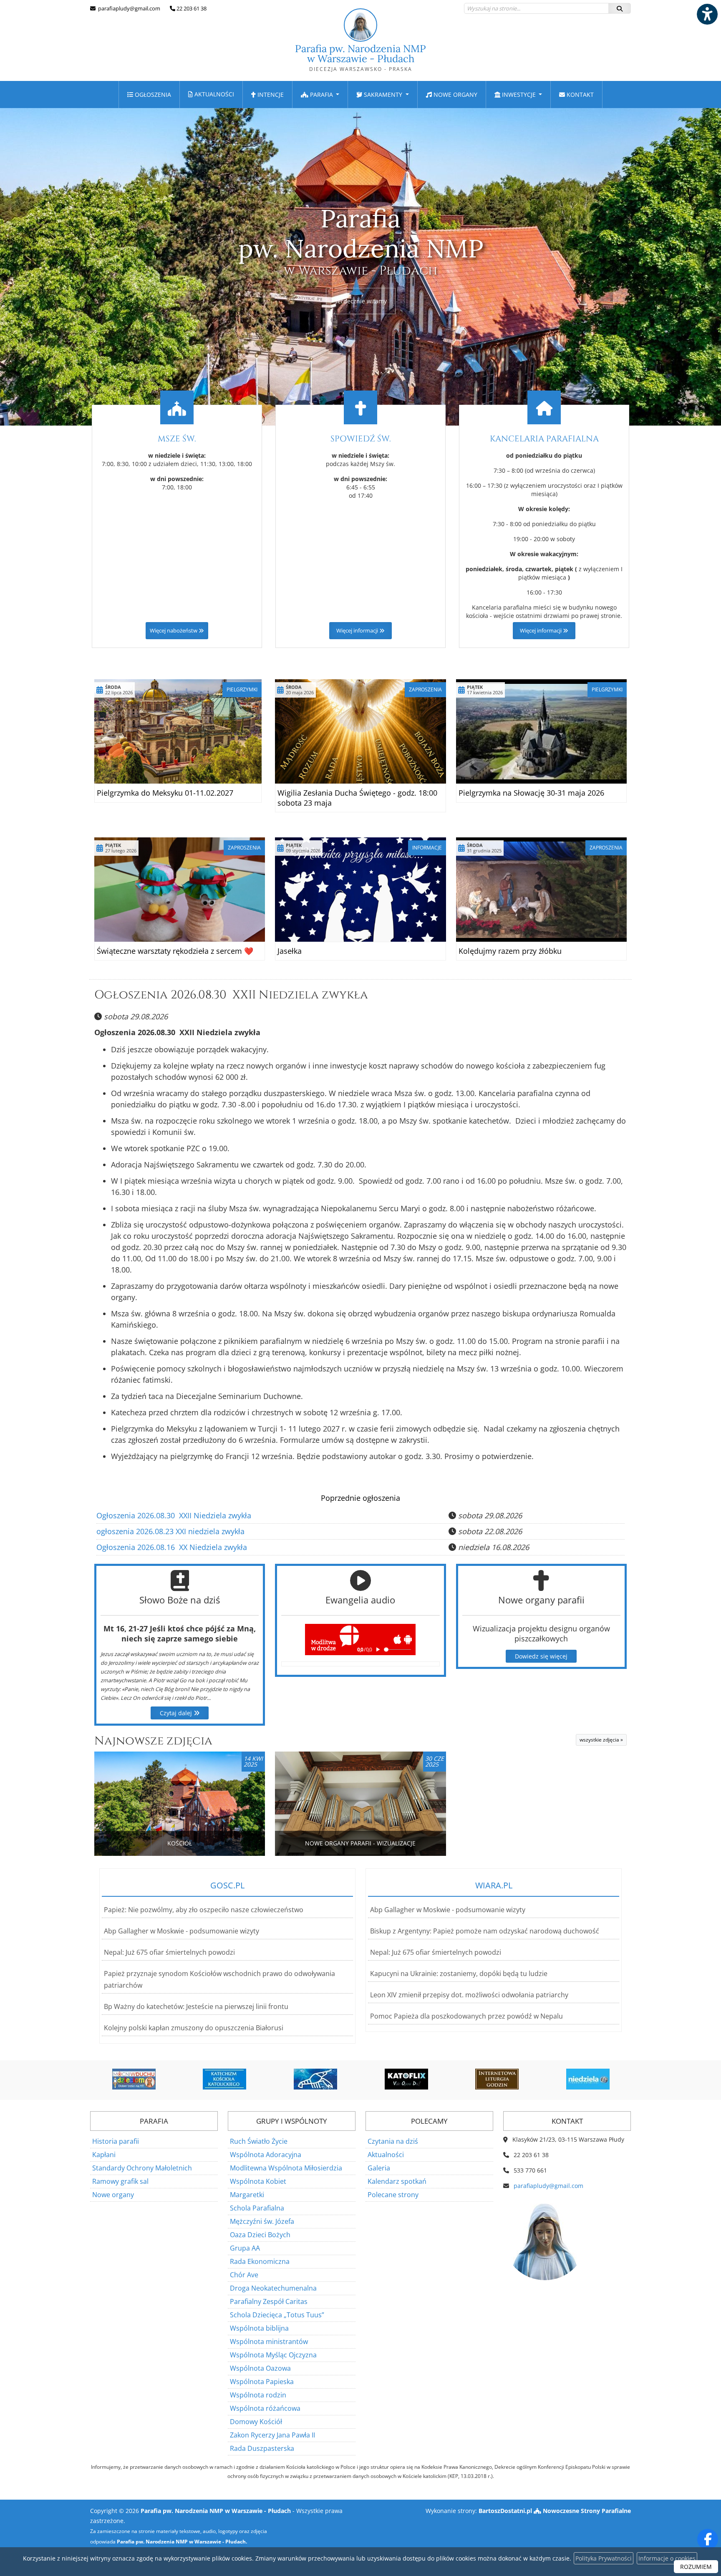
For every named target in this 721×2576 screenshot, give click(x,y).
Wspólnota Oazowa (260, 2368)
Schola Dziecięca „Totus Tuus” (277, 2315)
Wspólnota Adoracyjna (266, 2155)
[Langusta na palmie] (224, 2079)
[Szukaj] (620, 8)
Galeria (379, 2168)
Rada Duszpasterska (262, 2448)
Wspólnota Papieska (262, 2382)
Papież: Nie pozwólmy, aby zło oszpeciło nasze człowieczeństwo (204, 1910)
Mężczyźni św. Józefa (262, 2221)
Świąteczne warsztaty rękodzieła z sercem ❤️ (175, 951)
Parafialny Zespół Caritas (269, 2301)
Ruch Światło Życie (259, 2141)
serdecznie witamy (361, 301)
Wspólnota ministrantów (269, 2342)
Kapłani (104, 2155)
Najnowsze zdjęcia (153, 1741)
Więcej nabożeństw (174, 631)
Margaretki (247, 2195)
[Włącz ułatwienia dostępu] (707, 14)
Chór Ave (244, 2275)
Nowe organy (455, 95)
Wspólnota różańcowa (265, 2408)
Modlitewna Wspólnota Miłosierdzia (286, 2168)
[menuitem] (149, 95)
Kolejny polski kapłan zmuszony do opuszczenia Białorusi (194, 2028)
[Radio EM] (588, 2079)
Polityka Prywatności (604, 2558)
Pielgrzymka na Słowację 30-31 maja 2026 (531, 793)
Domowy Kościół (256, 2422)
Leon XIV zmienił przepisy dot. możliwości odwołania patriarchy (469, 1995)
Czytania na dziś (393, 2141)
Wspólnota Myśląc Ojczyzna (273, 2355)
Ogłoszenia (152, 95)
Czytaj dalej (177, 1713)
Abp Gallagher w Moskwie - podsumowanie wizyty (182, 1931)
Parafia (321, 95)
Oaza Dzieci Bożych (260, 2235)
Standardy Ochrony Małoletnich (142, 2168)
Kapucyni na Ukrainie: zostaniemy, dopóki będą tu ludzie (459, 1974)
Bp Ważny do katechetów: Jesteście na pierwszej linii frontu (196, 2006)
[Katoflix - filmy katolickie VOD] (315, 2079)
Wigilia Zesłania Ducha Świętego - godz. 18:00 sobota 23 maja (357, 798)
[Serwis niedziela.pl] (497, 2079)
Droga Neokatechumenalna (273, 2288)
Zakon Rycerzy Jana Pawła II (272, 2435)
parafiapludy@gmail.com (129, 8)
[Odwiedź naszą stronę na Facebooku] (708, 2539)
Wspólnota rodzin (258, 2395)
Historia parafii (116, 2141)
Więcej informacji (358, 631)
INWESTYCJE (519, 95)
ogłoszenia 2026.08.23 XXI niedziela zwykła (170, 1531)
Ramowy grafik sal (120, 2181)
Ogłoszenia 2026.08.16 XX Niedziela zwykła (172, 1547)
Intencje (270, 95)
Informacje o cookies (667, 2558)
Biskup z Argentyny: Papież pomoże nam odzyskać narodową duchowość (485, 1931)
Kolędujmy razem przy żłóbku (510, 951)
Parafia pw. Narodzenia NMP (360, 57)
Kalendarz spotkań (397, 2181)
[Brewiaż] (406, 2079)
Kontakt (579, 95)
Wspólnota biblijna (259, 2328)
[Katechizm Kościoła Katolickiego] (134, 2079)
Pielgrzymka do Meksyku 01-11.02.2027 (165, 793)
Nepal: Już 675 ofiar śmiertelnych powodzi (169, 1952)
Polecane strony (393, 2195)
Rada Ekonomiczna (260, 2261)
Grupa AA (245, 2248)
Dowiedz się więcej (541, 1656)
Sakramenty (383, 95)
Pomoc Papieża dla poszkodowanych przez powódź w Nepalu (466, 2016)
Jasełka (290, 951)
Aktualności (213, 94)
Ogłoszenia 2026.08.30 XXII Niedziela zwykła (231, 995)
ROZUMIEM (696, 2567)
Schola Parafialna (257, 2208)
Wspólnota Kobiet (258, 2181)
